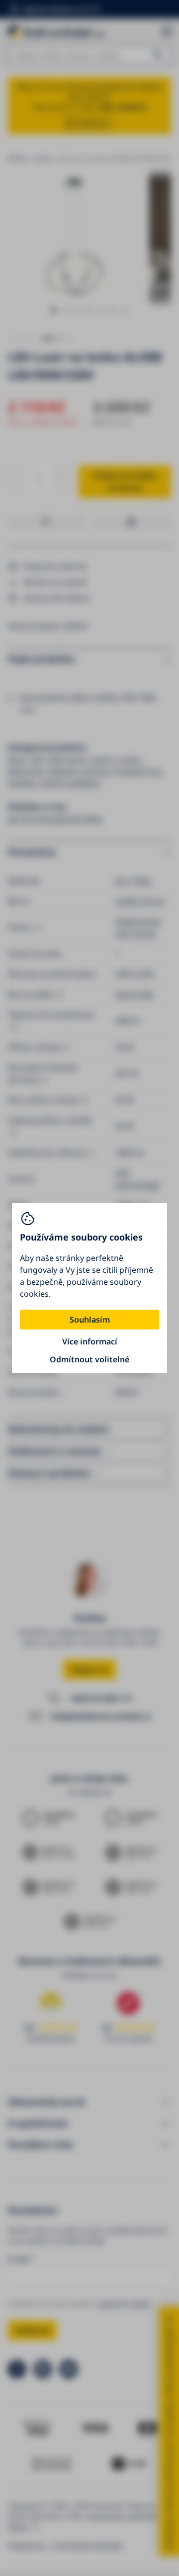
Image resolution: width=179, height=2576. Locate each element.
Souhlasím (90, 1320)
